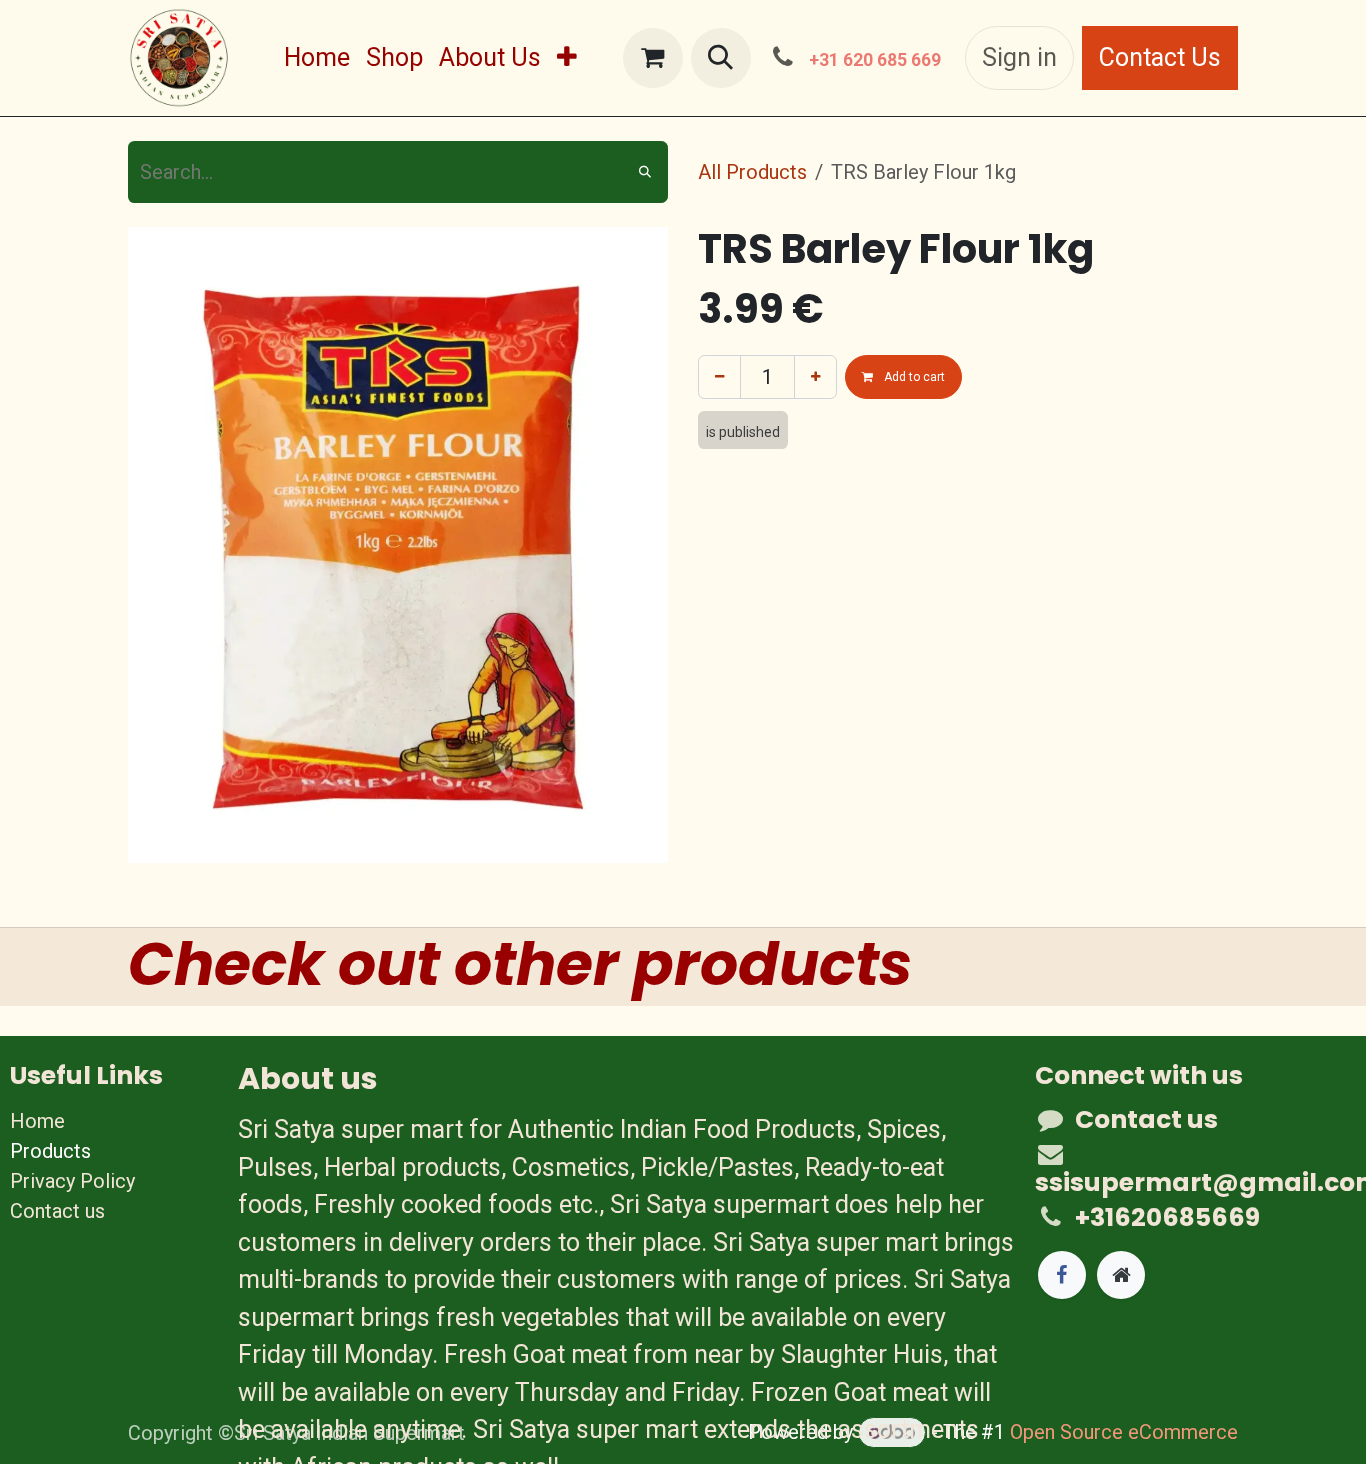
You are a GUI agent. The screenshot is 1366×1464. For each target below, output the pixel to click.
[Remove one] (719, 377)
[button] (721, 58)
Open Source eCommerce (1124, 1432)
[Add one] (815, 377)
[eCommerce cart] (653, 58)
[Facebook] (1062, 1275)
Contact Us (1160, 57)
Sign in (1019, 57)
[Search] (645, 172)
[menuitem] (317, 58)
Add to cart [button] (913, 377)
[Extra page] (1121, 1275)
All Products (752, 172)
